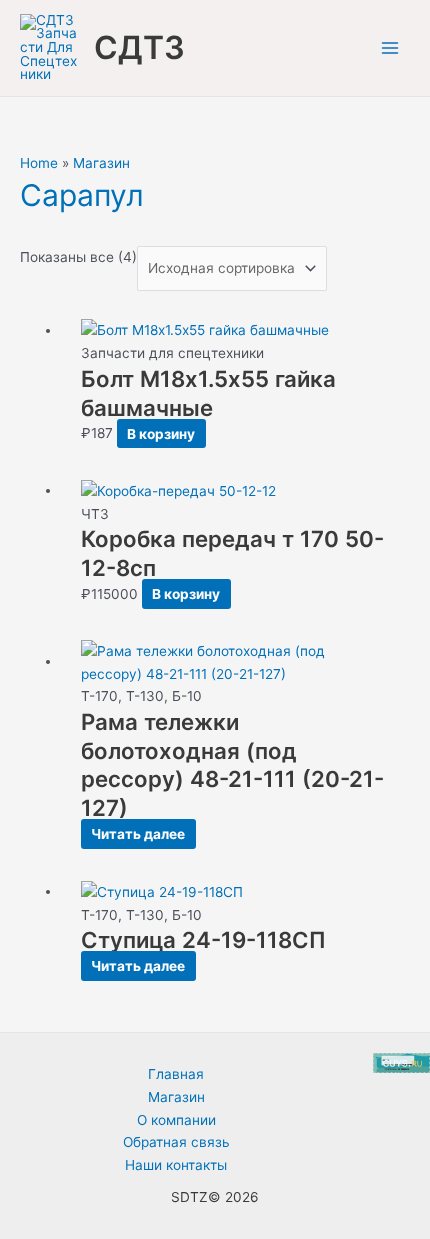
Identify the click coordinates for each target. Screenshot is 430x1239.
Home (39, 163)
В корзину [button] (161, 433)
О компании (176, 1120)
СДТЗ (139, 47)
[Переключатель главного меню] (390, 48)
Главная (176, 1074)
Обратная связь (176, 1142)
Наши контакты (176, 1165)
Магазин (101, 163)
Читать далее (138, 834)
